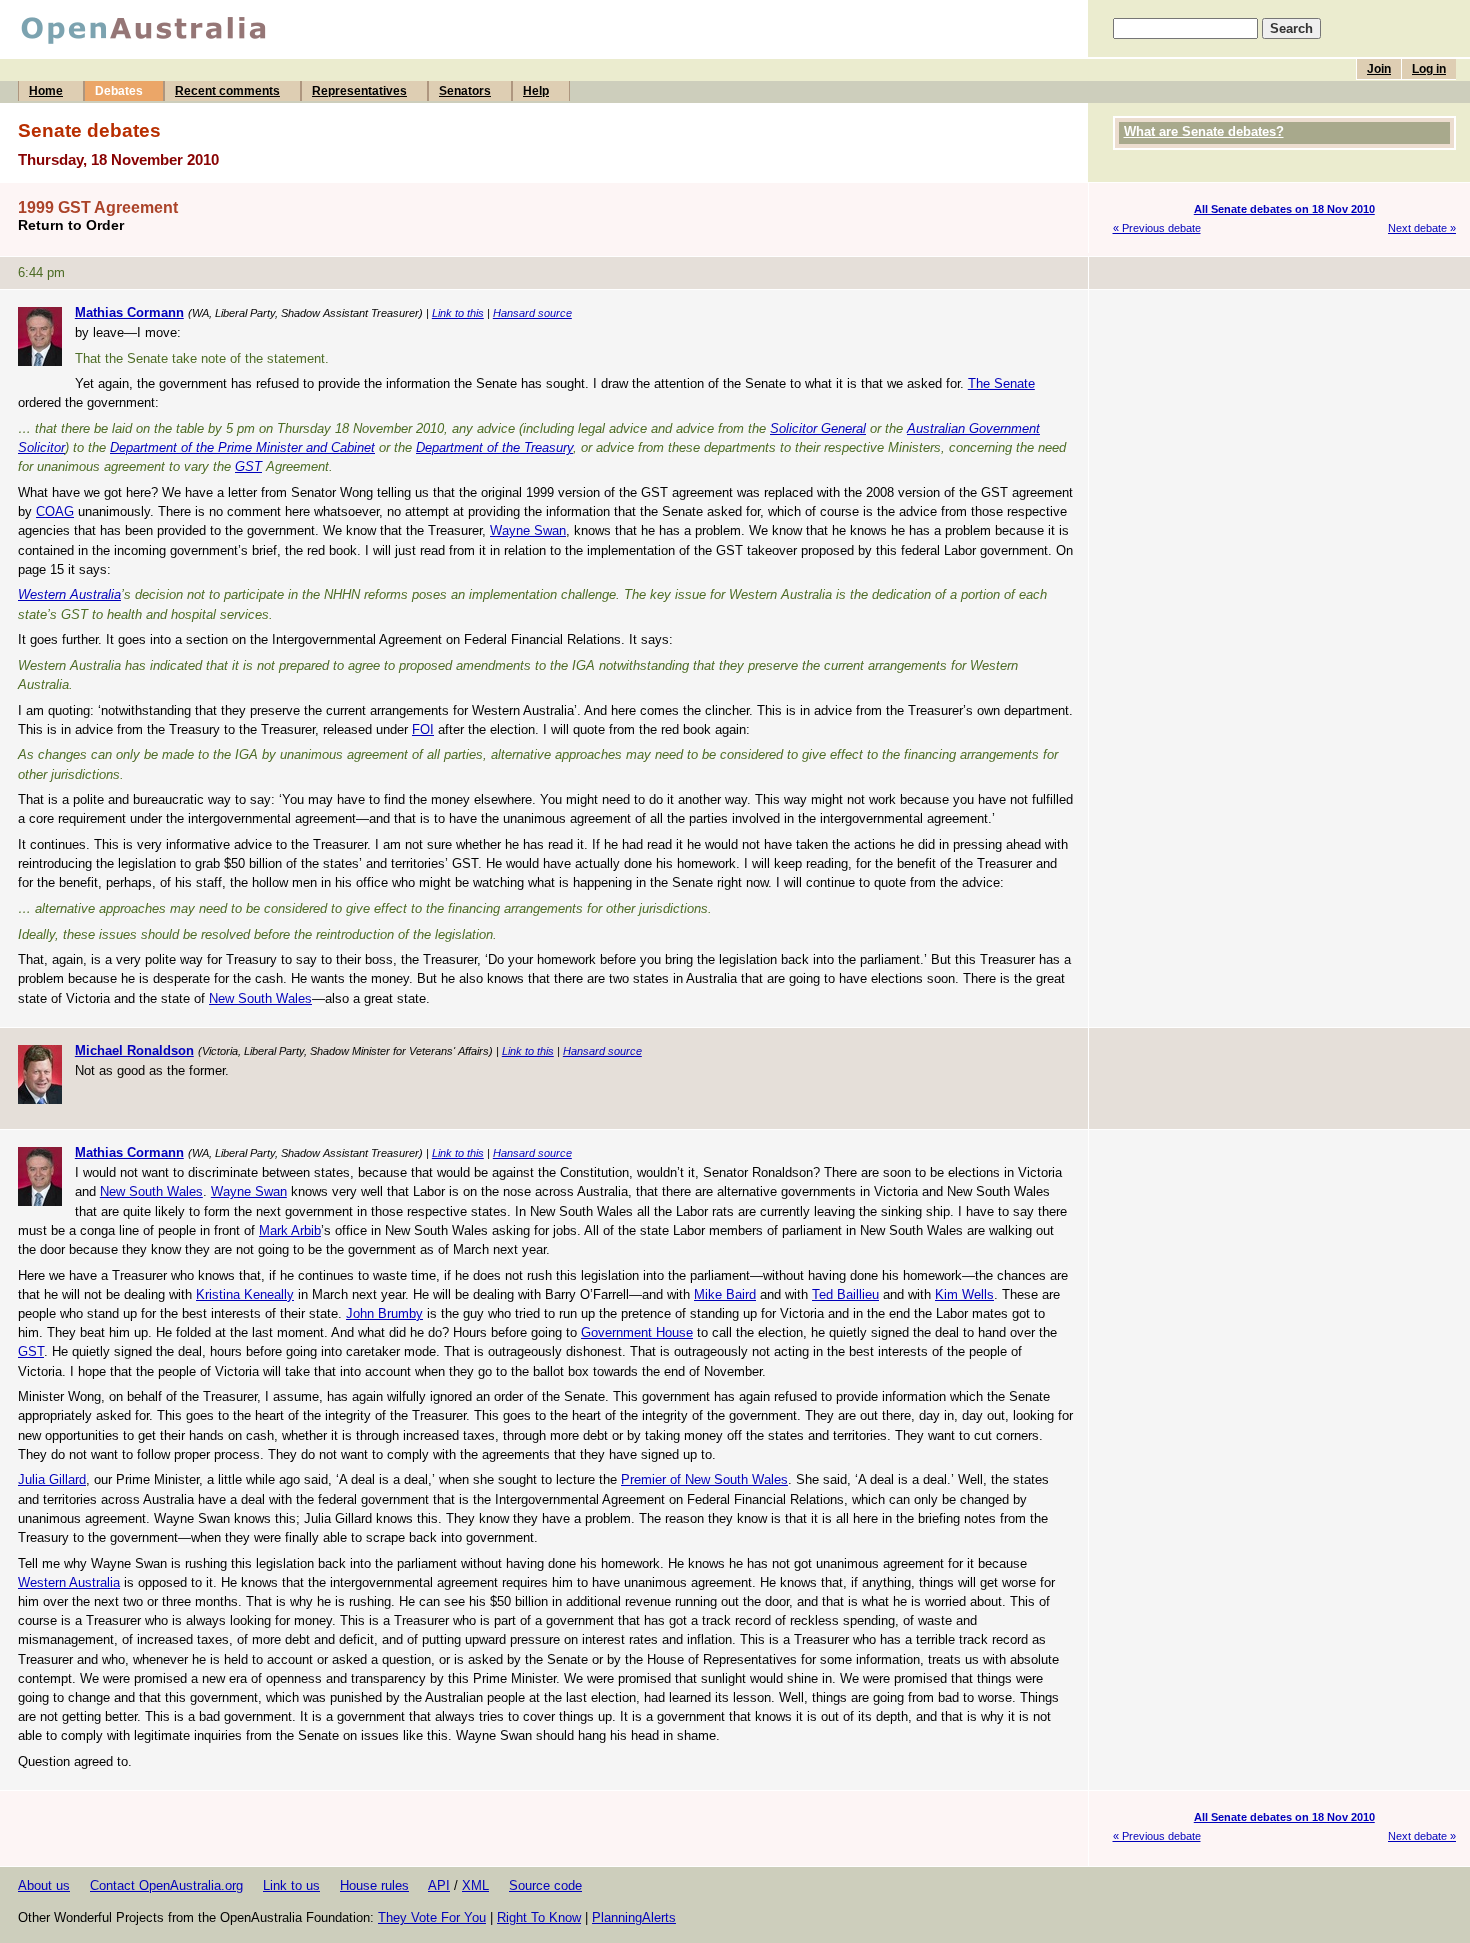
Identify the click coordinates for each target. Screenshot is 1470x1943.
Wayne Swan (528, 530)
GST (248, 466)
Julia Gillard (52, 1479)
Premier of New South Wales (704, 1479)
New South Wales (260, 998)
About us (44, 1885)
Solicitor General (818, 428)
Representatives (359, 91)
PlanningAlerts (634, 1917)
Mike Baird (725, 1294)
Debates (119, 91)
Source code (545, 1885)
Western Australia (69, 594)
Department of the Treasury (494, 447)
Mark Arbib (290, 1230)
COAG (55, 511)
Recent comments (227, 91)
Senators (465, 91)
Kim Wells (964, 1294)
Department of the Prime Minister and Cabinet (242, 447)
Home (46, 91)
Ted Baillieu (845, 1294)
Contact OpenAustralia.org (166, 1885)
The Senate (1001, 383)
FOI (423, 729)
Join (1379, 69)
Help (536, 91)
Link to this (458, 313)
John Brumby (384, 1313)
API (439, 1885)
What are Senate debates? (1204, 131)
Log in (1429, 69)
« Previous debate (1157, 228)
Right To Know (539, 1917)
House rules (374, 1885)
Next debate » (1422, 228)
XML (475, 1885)
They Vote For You (432, 1917)
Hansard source (532, 313)
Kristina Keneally (245, 1294)
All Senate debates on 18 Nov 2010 (1284, 209)
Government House (637, 1332)
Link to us (291, 1885)
